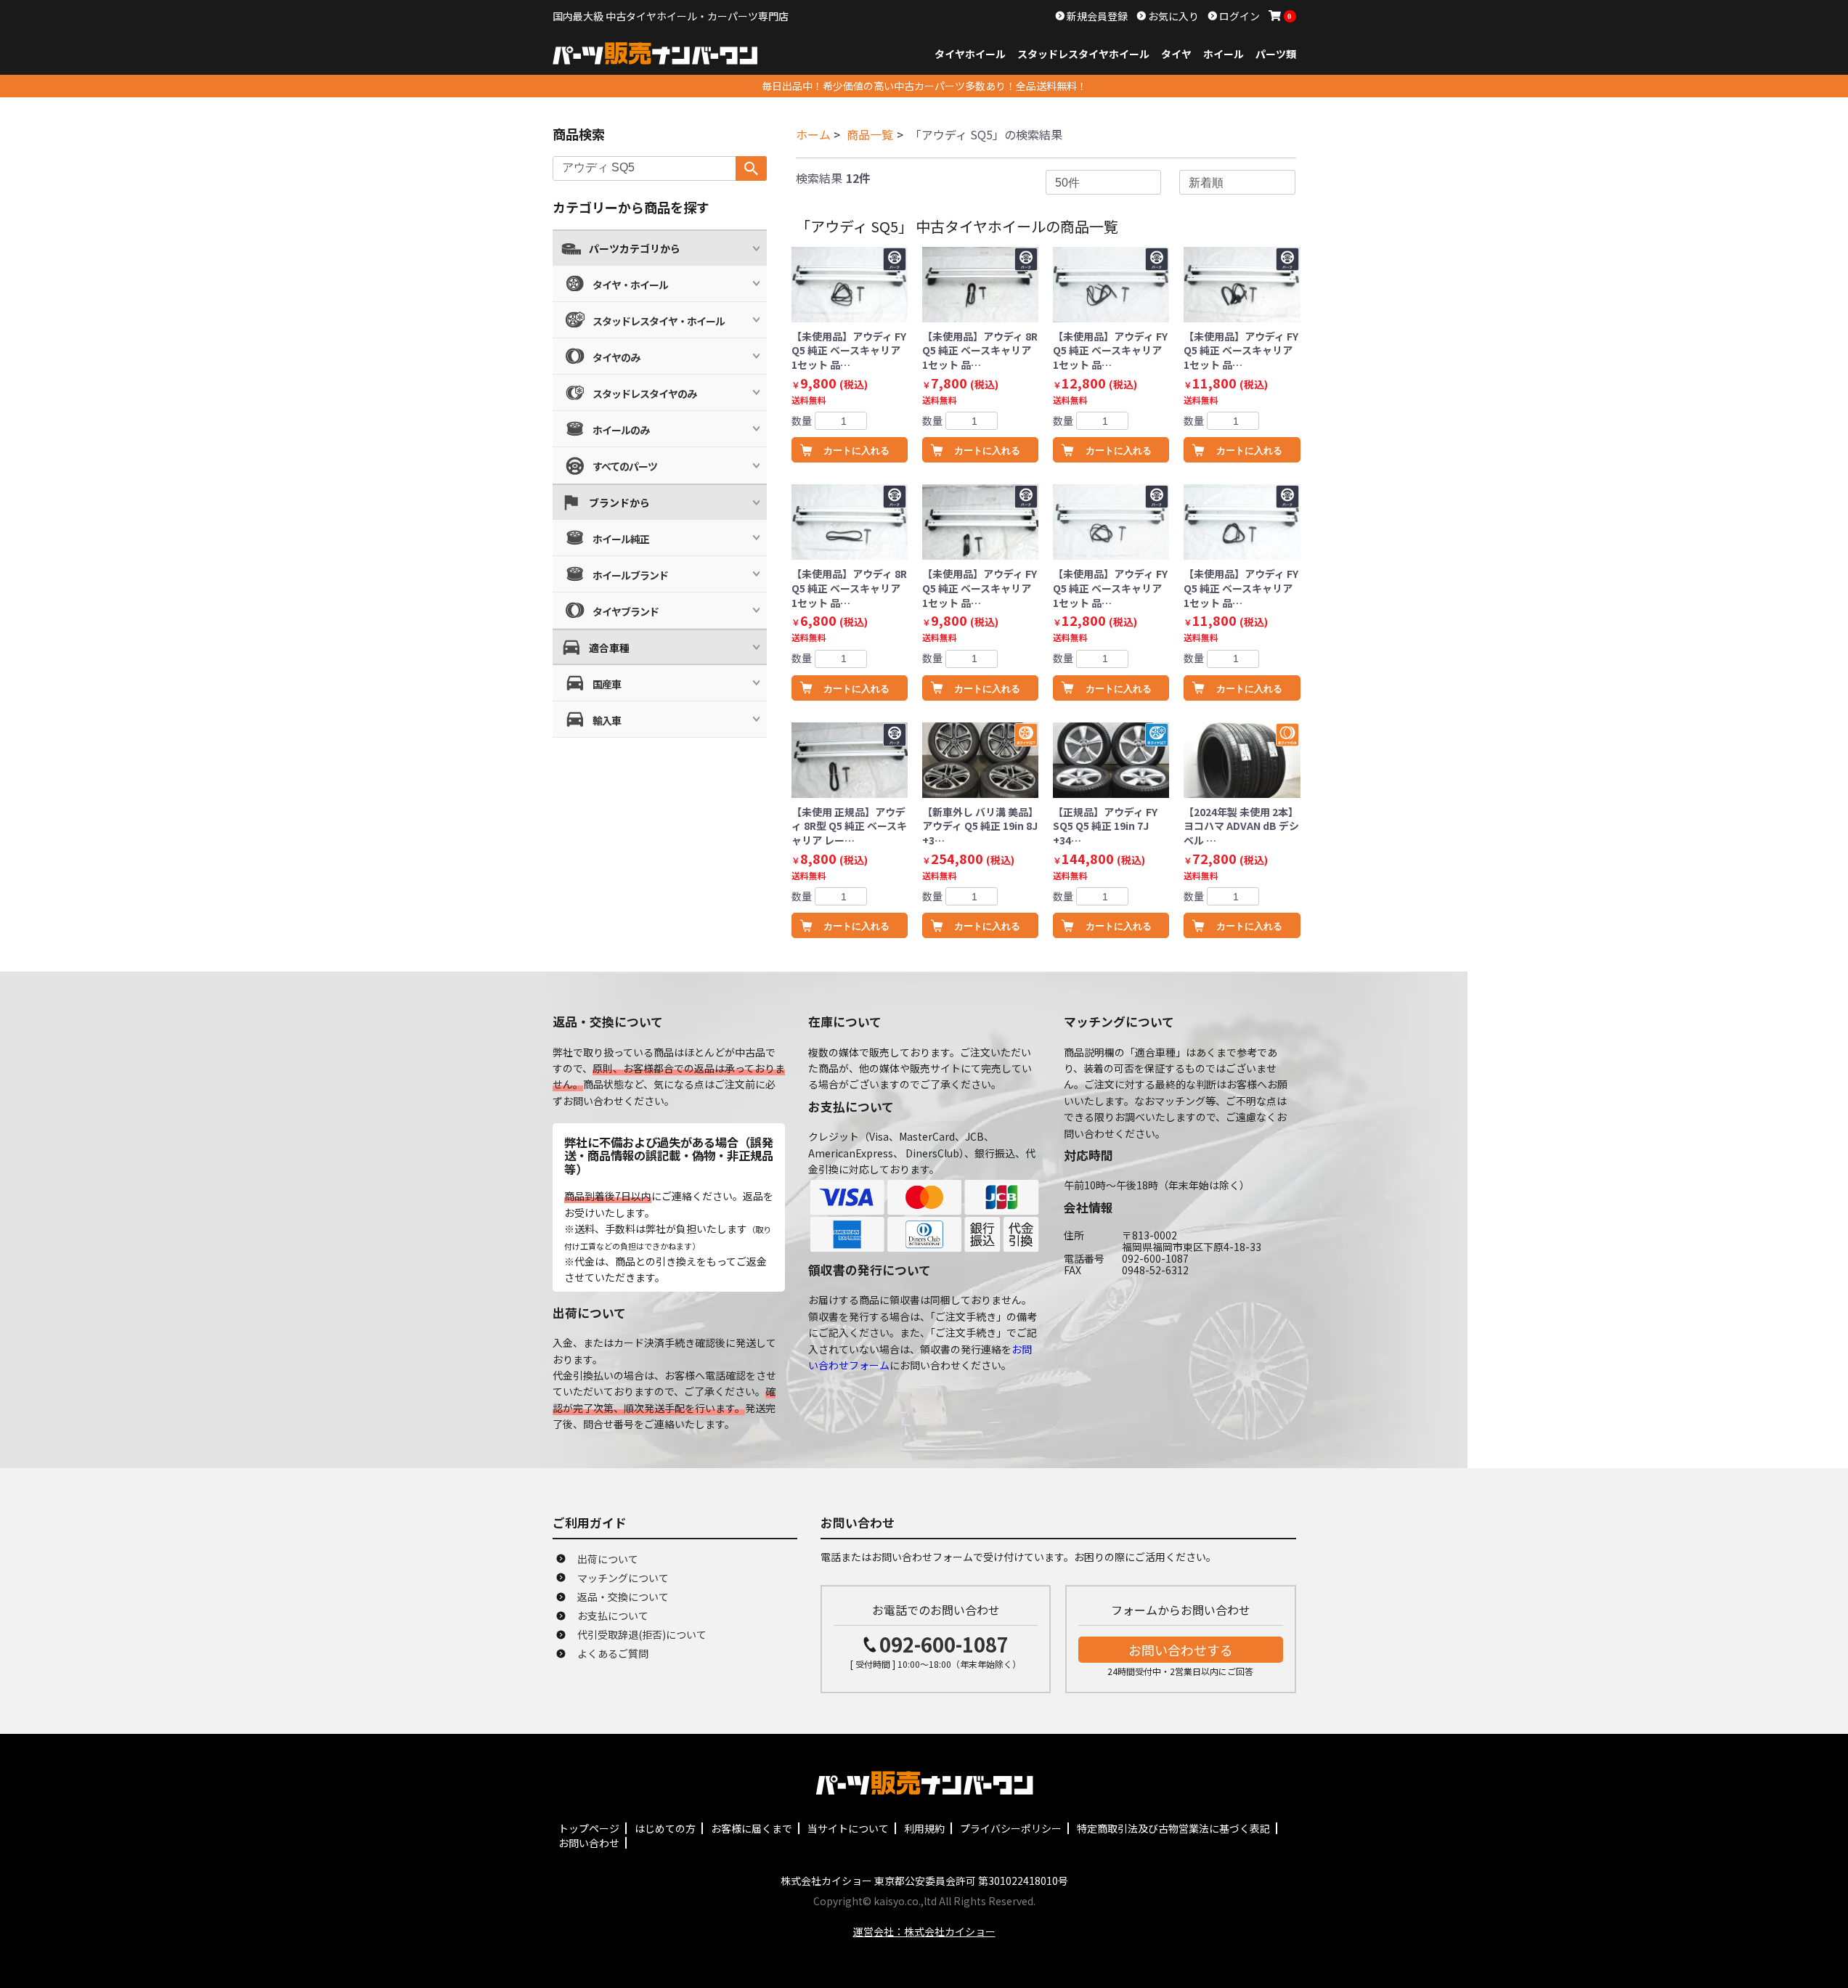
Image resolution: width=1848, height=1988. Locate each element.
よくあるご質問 (613, 1653)
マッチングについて (623, 1578)
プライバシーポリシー (1011, 1828)
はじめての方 (665, 1828)
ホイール (1224, 54)
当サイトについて (848, 1828)
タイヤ (1176, 54)
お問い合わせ (589, 1843)
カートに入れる (856, 451)
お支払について (613, 1616)
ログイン (1238, 16)
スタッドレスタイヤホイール (1083, 54)
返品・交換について (623, 1597)
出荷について (608, 1559)
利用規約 (924, 1828)
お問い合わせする (1181, 1650)
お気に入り (1172, 16)
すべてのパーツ (625, 466)
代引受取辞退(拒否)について (642, 1634)
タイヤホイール (970, 54)
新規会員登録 (1096, 16)
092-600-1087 (944, 1644)
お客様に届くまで (752, 1828)
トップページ (589, 1828)
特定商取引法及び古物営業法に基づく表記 (1173, 1828)
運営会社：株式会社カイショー (924, 1931)
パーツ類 (1276, 54)
